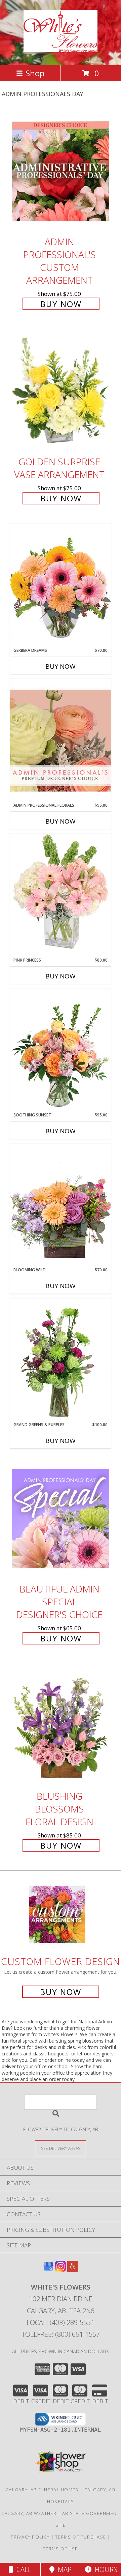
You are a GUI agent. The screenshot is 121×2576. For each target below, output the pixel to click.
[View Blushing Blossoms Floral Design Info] (61, 1726)
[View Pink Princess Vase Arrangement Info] (61, 895)
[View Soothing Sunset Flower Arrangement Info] (61, 1050)
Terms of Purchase (80, 2537)
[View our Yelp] (73, 2269)
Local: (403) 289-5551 (61, 2322)
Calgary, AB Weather (29, 2513)
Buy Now (61, 304)
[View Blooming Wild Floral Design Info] (61, 1205)
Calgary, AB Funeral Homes (42, 2490)
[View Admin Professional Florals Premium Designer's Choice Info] (61, 740)
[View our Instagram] (61, 2269)
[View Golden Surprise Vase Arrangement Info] (61, 392)
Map (63, 2569)
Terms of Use (61, 2549)
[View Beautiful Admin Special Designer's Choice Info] (61, 1518)
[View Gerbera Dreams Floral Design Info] (61, 586)
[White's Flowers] (61, 49)
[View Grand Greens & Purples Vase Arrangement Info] (61, 1360)
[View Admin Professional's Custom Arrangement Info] (61, 171)
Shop (35, 73)
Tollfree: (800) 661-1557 (61, 2334)
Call (22, 2569)
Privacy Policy (30, 2537)
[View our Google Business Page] (48, 2269)
